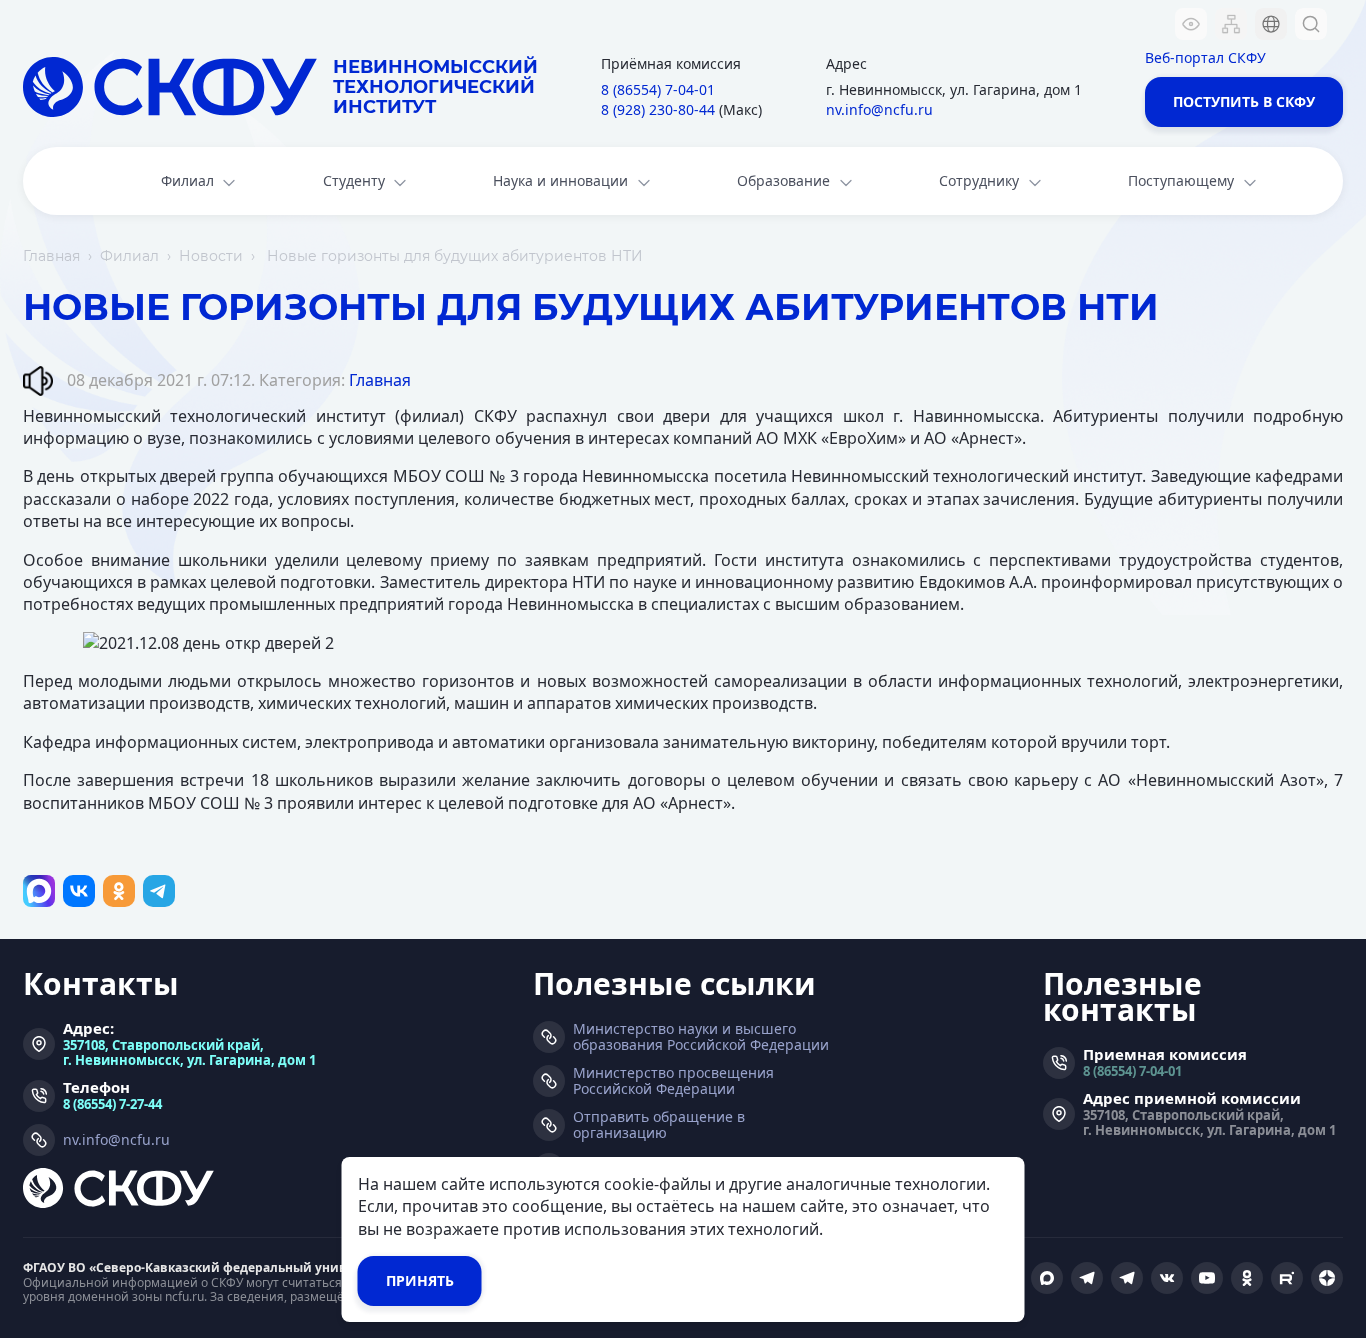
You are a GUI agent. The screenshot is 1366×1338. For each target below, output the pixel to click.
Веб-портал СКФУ (1205, 57)
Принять (420, 1280)
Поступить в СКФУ (1244, 101)
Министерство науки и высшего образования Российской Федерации (701, 1037)
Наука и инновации (560, 180)
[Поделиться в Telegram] (159, 891)
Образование (783, 180)
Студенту (354, 180)
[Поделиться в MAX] (39, 891)
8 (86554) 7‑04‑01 (658, 89)
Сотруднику (979, 180)
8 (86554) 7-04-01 (1132, 1070)
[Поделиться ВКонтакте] (79, 891)
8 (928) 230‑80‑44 (658, 109)
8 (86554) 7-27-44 (112, 1103)
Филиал (187, 180)
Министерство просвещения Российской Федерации (673, 1081)
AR (1258, 144)
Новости (211, 256)
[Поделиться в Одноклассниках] (119, 891)
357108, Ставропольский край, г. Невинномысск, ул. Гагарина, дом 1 (189, 1052)
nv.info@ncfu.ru (879, 109)
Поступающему (1181, 180)
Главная (51, 256)
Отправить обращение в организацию (659, 1125)
